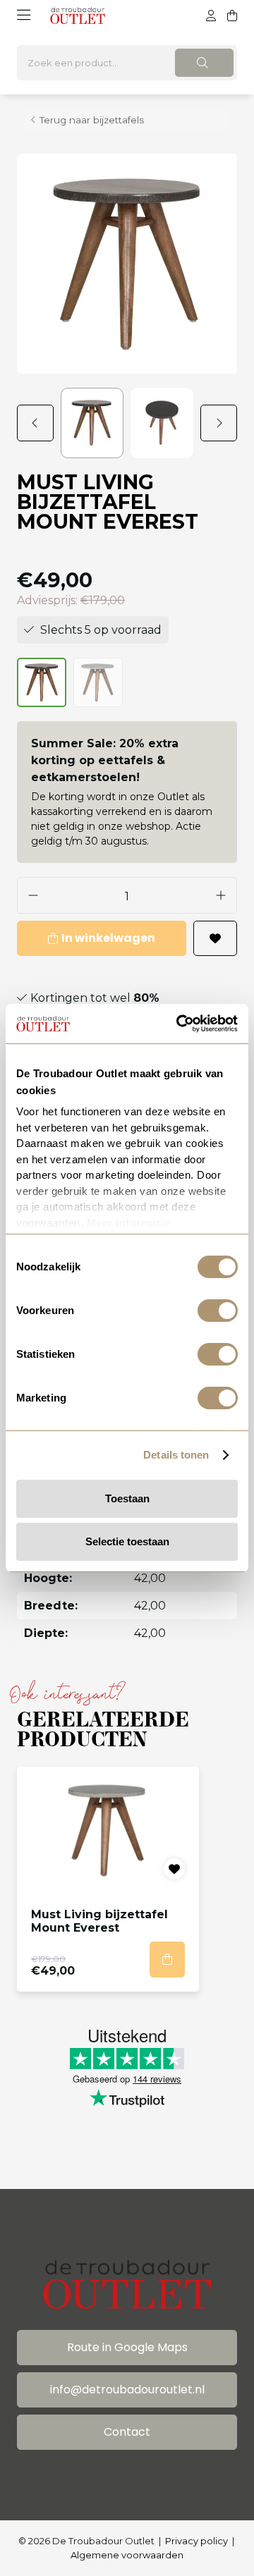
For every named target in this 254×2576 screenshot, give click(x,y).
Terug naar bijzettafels (92, 120)
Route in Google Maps (127, 2347)
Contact (127, 2432)
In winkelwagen (108, 938)
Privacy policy (196, 2541)
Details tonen (176, 1455)
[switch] (218, 1311)
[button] (39, 423)
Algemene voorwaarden (127, 2555)
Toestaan (127, 1498)
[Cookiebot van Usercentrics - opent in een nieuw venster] (179, 1024)
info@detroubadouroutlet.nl (127, 2390)
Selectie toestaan (127, 1541)
